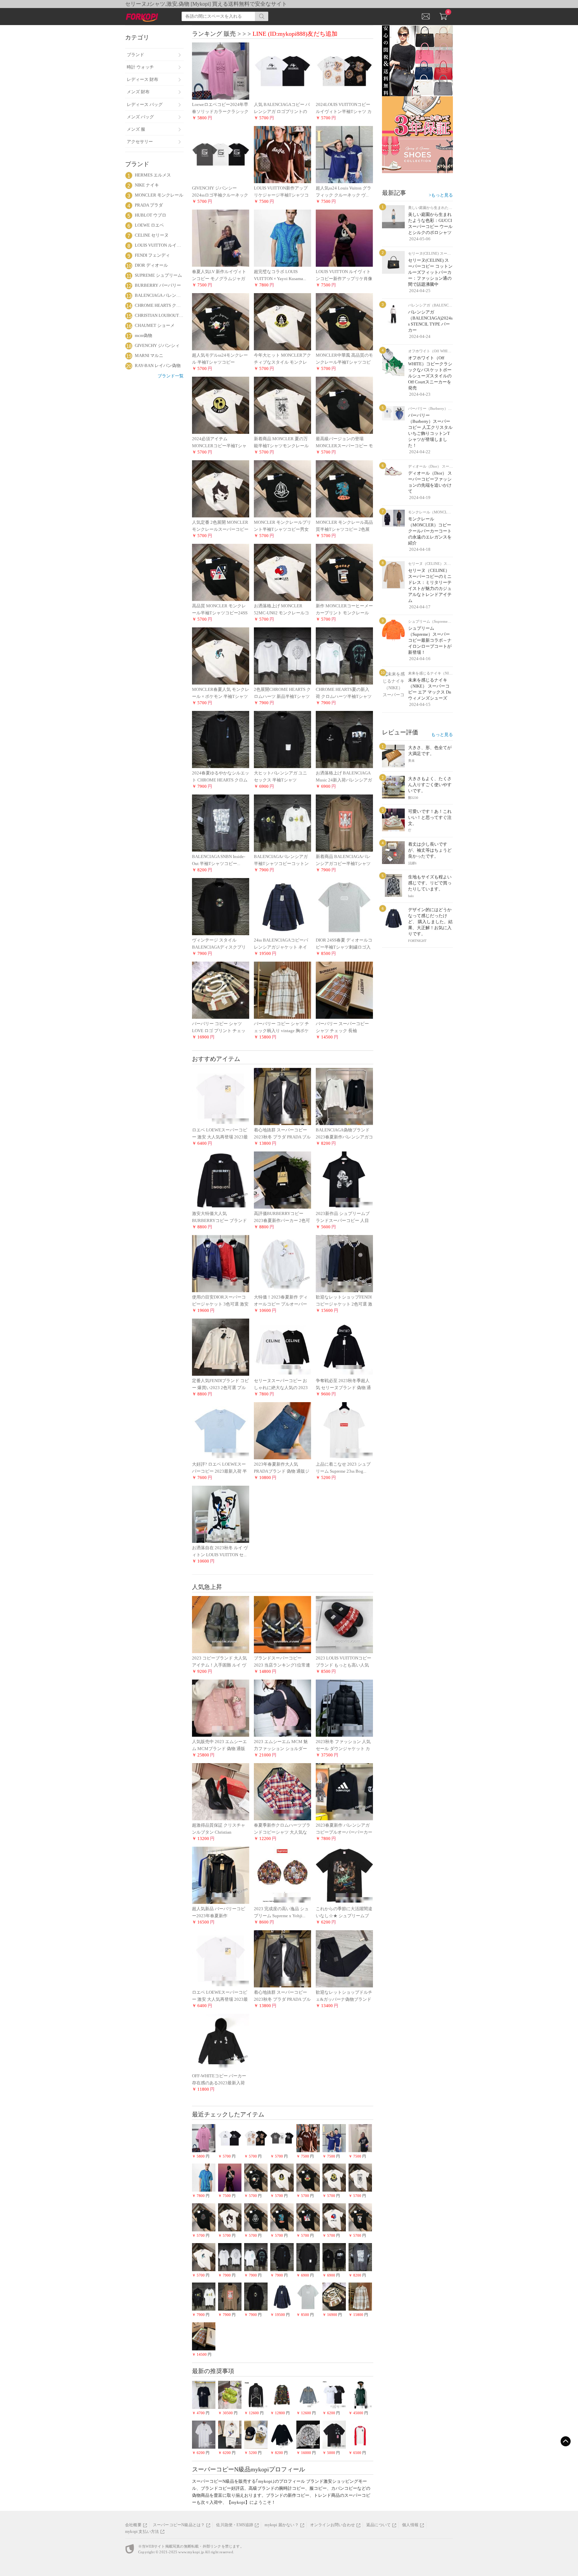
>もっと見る (441, 195)
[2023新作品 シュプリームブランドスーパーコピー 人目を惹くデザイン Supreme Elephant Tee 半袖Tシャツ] (344, 1180)
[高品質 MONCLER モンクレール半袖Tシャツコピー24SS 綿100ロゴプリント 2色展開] (221, 572)
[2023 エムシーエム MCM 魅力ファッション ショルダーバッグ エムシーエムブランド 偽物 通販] (282, 1708)
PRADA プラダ (149, 205)
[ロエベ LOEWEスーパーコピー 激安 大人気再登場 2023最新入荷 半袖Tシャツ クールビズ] (221, 1096)
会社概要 (133, 2525)
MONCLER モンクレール (159, 195)
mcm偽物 (143, 335)
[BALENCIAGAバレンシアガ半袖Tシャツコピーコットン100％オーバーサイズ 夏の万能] (282, 823)
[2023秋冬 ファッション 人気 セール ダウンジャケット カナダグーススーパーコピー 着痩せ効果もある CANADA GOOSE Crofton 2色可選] (344, 1708)
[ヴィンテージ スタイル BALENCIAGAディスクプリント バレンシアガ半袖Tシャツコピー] (221, 906)
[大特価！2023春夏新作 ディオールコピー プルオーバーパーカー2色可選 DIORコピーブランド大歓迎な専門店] (282, 1263)
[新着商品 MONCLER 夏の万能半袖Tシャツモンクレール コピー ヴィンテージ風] (282, 405)
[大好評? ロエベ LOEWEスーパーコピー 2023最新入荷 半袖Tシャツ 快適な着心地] (221, 1430)
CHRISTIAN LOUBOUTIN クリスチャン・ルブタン (159, 315)
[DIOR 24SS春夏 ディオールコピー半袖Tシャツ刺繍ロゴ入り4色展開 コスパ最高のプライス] (344, 906)
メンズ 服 (136, 129)
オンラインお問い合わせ (332, 2525)
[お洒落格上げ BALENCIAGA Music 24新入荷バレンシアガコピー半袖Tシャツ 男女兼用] (344, 739)
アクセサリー (140, 142)
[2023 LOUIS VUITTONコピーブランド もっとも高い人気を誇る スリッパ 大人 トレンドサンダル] (344, 1624)
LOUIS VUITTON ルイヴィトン (159, 245)
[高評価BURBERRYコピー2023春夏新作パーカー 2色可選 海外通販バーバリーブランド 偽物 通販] (282, 1180)
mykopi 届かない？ (281, 2525)
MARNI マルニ (149, 355)
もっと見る (442, 734)
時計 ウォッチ (140, 67)
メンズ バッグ (140, 117)
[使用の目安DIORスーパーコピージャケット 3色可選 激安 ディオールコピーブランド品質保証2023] (221, 1263)
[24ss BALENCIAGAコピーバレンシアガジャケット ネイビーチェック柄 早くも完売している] (282, 906)
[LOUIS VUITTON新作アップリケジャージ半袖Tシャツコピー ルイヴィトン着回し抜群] (282, 154)
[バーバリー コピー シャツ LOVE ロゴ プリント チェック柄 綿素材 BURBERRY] (221, 990)
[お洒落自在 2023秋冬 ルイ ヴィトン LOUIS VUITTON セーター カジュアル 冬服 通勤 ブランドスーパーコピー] (221, 1514)
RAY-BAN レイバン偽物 (158, 365)
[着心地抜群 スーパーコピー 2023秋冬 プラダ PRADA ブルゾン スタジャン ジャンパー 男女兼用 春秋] (282, 1096)
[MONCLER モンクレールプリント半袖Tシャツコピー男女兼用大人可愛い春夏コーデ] (282, 488)
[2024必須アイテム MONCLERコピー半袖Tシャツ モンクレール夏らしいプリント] (221, 405)
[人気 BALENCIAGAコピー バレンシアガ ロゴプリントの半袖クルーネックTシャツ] (282, 71)
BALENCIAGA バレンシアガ (159, 295)
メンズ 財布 (138, 92)
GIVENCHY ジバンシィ (157, 345)
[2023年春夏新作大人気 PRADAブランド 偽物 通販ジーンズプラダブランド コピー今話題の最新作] (282, 1430)
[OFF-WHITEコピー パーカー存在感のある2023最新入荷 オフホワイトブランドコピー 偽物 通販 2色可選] (221, 2042)
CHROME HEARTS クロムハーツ (159, 305)
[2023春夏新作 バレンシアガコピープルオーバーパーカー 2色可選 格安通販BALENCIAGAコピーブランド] (344, 1791)
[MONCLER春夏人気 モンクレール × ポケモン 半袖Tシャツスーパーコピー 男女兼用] (221, 656)
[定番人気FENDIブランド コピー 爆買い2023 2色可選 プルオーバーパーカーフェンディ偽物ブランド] (221, 1347)
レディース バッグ (145, 104)
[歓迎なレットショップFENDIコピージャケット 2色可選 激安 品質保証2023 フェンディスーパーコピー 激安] (344, 1263)
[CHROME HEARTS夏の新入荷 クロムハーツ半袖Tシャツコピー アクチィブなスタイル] (344, 656)
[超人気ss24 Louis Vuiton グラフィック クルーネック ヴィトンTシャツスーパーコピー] (344, 154)
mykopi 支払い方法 (142, 2532)
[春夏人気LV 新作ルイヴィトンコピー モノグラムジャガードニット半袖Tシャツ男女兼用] (221, 238)
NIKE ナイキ (147, 185)
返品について (378, 2525)
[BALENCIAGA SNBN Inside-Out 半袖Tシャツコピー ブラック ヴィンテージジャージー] (221, 823)
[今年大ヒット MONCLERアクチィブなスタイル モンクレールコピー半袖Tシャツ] (282, 321)
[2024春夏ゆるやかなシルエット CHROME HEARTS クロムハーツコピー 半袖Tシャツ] (221, 739)
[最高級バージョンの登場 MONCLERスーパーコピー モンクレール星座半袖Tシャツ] (344, 405)
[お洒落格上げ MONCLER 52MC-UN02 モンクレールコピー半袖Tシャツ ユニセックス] (282, 572)
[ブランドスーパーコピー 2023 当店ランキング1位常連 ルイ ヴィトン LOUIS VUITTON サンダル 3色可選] (282, 1624)
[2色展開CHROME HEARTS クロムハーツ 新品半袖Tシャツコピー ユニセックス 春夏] (282, 656)
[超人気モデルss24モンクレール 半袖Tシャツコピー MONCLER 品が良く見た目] (221, 321)
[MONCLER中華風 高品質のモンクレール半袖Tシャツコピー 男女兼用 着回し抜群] (344, 321)
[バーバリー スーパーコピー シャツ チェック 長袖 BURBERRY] (344, 990)
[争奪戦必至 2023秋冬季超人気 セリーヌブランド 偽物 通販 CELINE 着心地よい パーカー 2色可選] (344, 1347)
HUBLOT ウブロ (151, 215)
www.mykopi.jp (191, 2552)
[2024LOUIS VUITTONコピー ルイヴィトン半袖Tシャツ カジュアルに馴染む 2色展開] (344, 71)
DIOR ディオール (151, 265)
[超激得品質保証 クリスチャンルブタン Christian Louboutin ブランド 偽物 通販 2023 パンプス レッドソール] (221, 1791)
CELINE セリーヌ (152, 235)
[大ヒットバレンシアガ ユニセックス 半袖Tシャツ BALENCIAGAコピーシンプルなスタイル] (282, 739)
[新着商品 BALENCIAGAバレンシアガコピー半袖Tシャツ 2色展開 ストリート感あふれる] (344, 823)
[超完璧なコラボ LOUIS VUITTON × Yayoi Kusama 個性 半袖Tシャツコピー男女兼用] (282, 238)
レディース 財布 (142, 79)
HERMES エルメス (153, 175)
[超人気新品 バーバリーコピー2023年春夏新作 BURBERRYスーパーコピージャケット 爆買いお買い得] (221, 1875)
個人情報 (410, 2525)
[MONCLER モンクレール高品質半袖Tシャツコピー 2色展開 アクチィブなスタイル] (344, 488)
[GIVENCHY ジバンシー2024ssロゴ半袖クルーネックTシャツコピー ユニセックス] (221, 154)
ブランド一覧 (171, 376)
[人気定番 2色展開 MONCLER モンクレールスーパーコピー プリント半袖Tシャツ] (221, 488)
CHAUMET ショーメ (155, 325)
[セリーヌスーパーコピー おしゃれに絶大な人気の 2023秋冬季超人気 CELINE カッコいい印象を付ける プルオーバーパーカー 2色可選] (282, 1347)
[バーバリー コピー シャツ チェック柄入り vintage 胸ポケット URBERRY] (282, 990)
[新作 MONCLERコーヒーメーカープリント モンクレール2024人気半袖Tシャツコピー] (344, 572)
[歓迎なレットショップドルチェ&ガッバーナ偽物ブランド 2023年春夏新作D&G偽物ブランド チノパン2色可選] (344, 1958)
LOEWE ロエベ (149, 225)
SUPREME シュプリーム (158, 275)
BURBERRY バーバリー (158, 285)
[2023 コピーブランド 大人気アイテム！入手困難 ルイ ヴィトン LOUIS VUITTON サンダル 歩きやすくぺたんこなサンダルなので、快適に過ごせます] (221, 1624)
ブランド (135, 55)
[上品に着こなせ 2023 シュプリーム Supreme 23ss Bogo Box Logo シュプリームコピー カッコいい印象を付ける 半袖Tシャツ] (344, 1430)
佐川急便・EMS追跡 (235, 2525)
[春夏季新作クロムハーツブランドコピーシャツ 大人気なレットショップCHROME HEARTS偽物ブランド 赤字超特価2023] (282, 1791)
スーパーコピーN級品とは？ (179, 2525)
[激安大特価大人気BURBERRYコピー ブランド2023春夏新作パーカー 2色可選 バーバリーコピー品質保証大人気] (221, 1180)
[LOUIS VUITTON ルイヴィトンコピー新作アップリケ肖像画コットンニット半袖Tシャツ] (344, 238)
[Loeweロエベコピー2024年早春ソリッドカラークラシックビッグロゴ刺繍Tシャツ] (221, 71)
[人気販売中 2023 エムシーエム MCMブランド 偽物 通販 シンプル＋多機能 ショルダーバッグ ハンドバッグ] (221, 1708)
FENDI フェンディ (152, 255)
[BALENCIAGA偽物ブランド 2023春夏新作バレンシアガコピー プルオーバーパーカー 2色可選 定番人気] (344, 1096)
